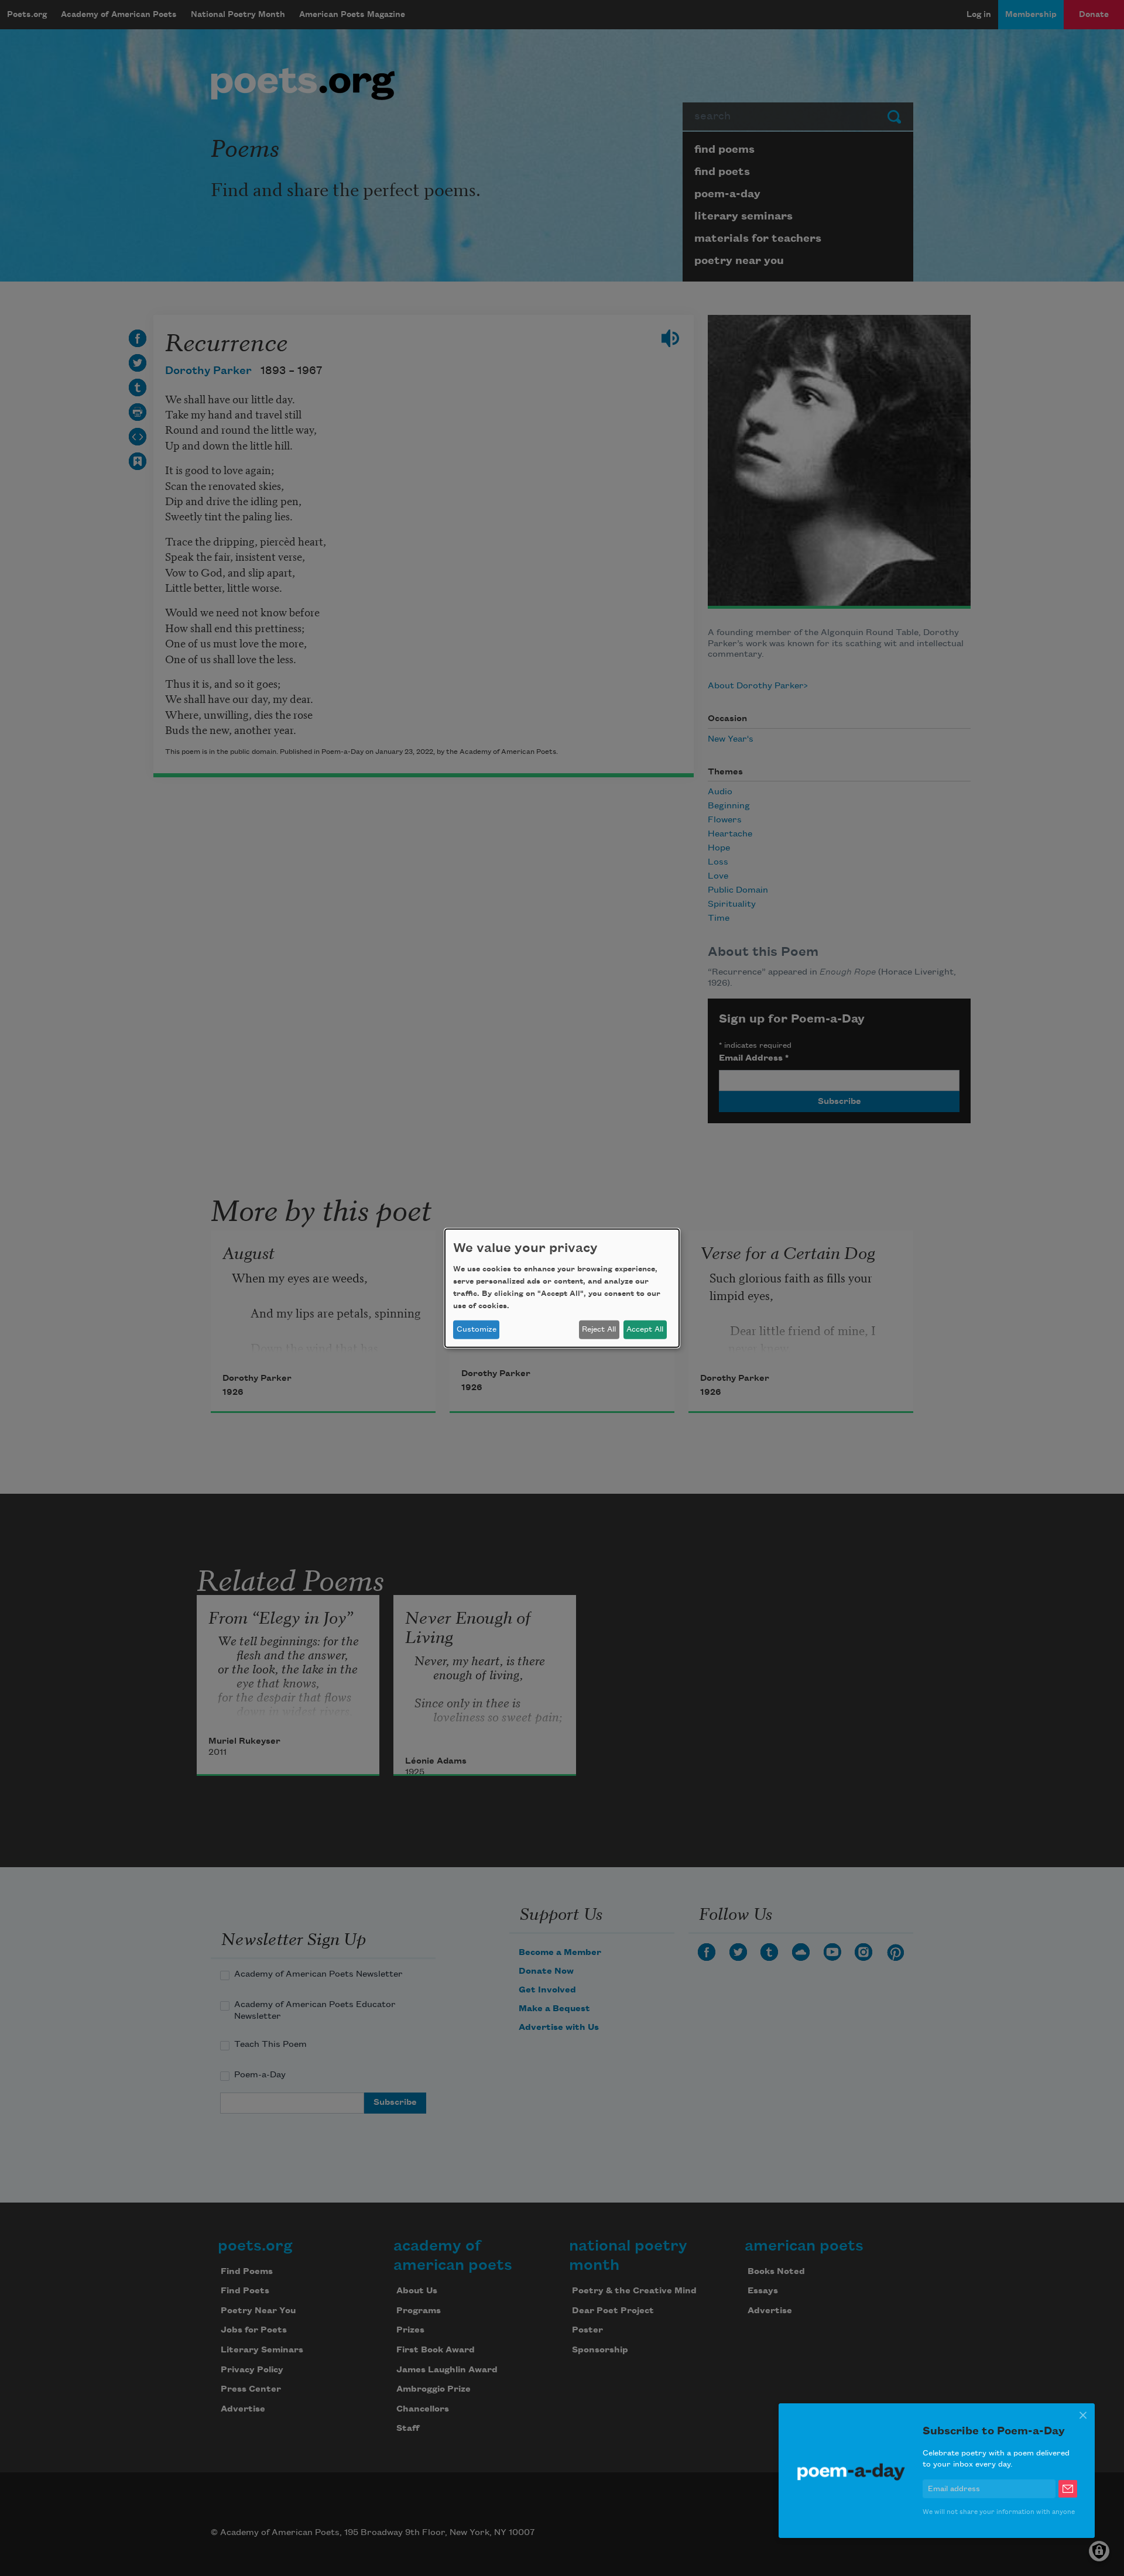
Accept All (645, 1329)
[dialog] (562, 1288)
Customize (477, 1329)
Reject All (599, 1329)
